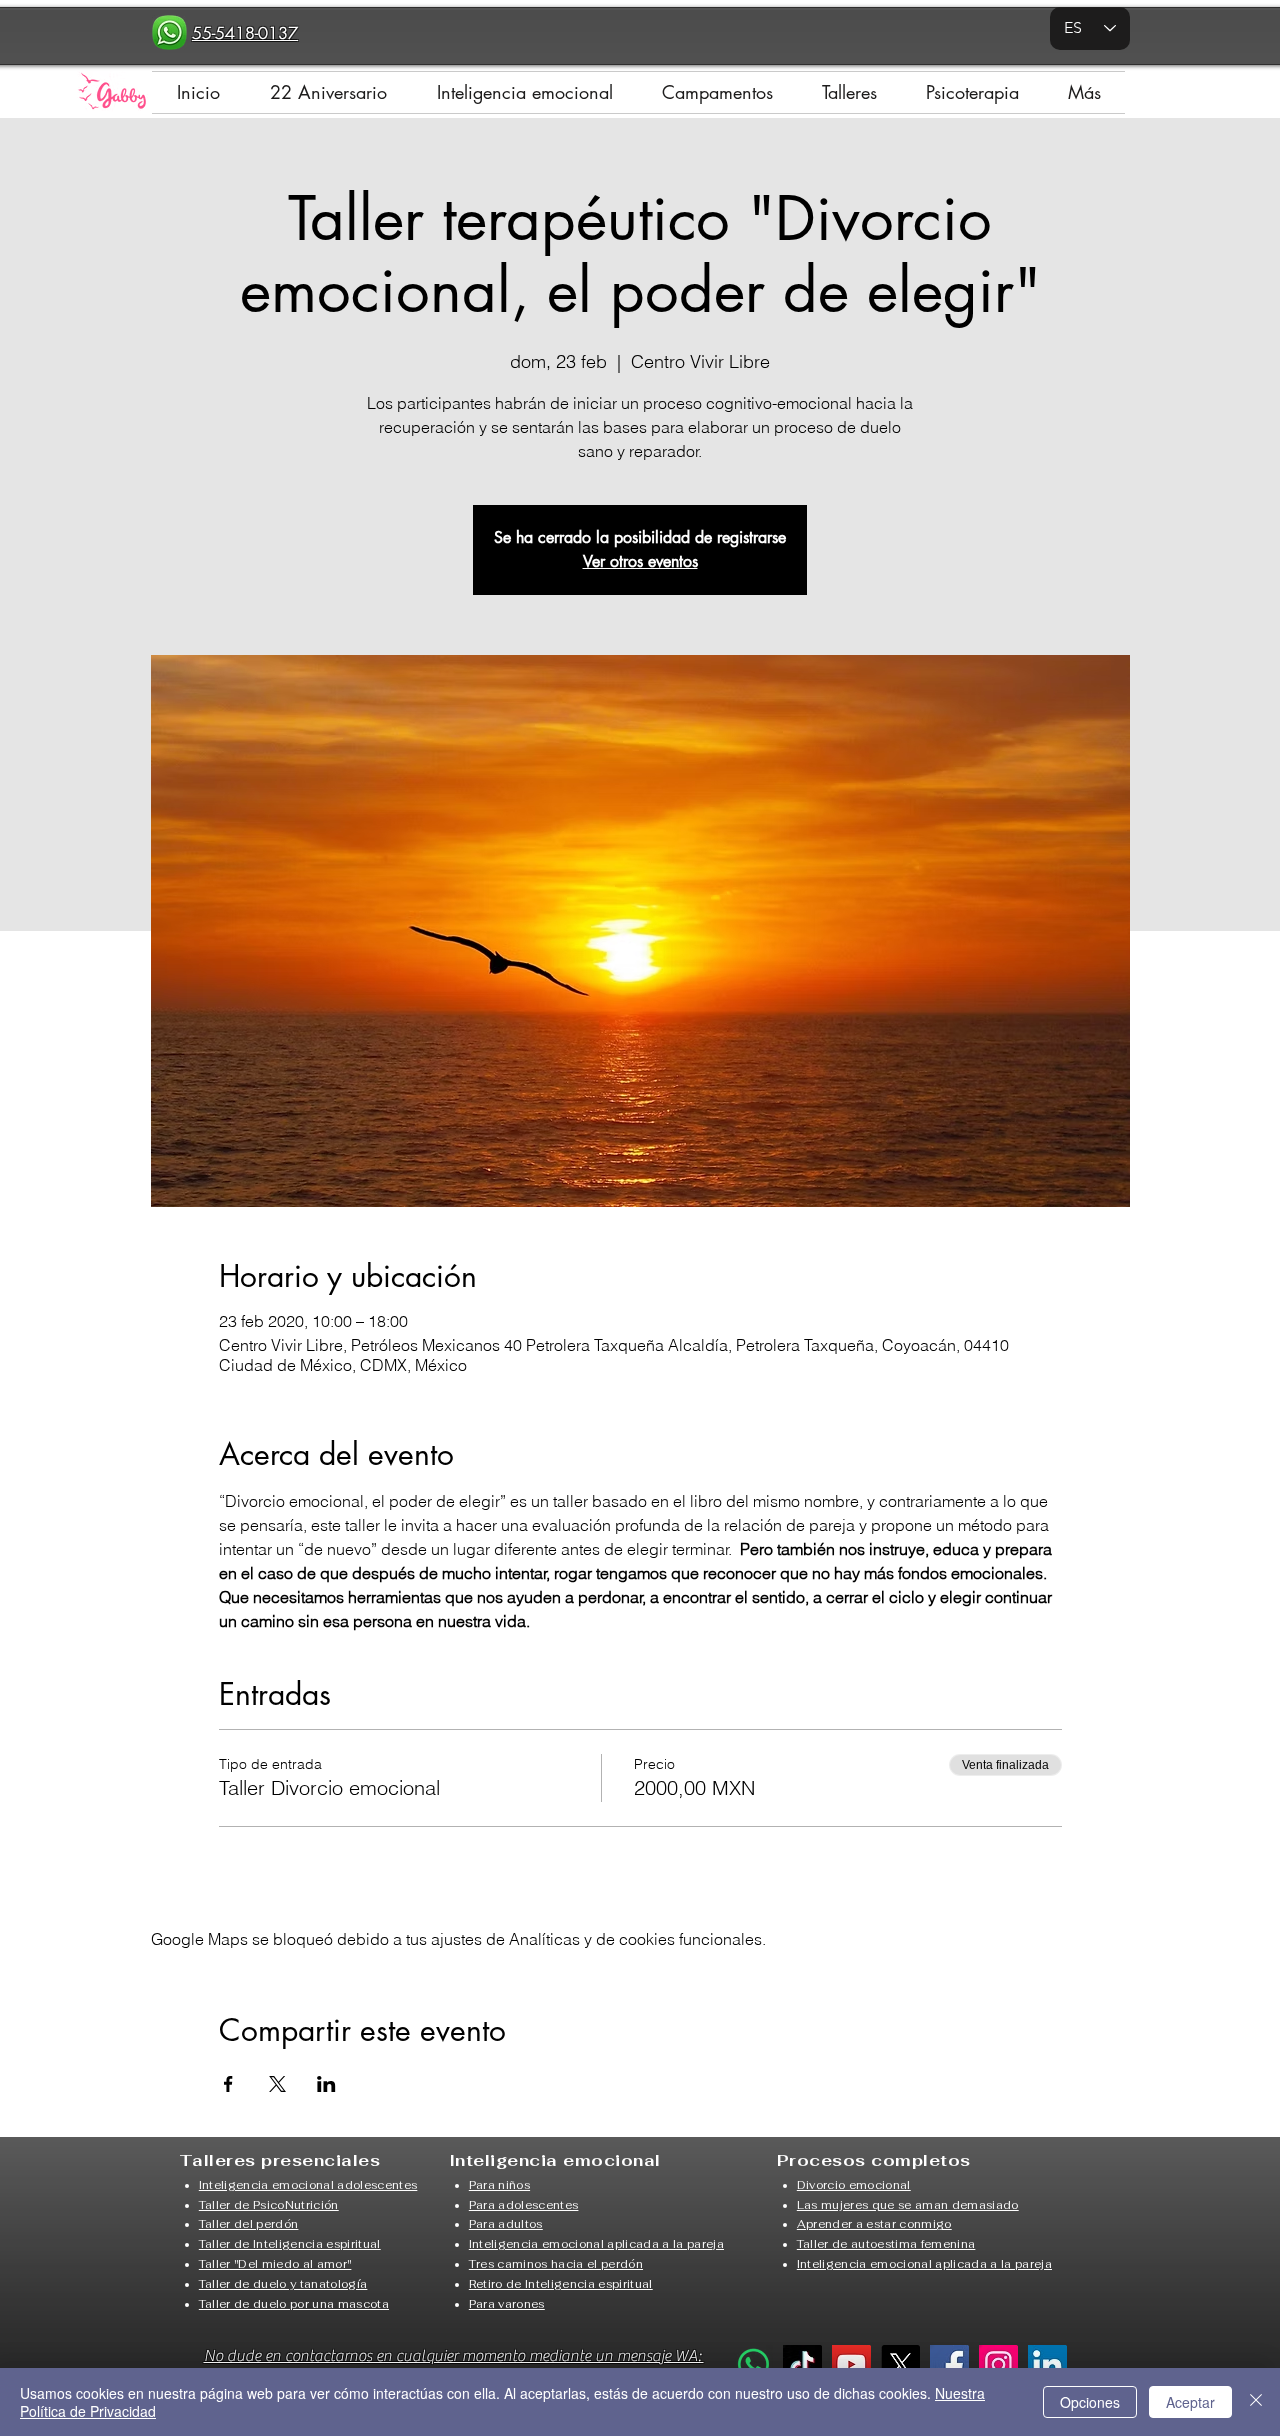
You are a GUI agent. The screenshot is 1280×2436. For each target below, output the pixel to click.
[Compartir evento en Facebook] (228, 2084)
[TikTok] (802, 2364)
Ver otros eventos (640, 561)
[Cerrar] (1256, 2402)
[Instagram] (998, 2364)
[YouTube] (851, 2364)
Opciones (1090, 2402)
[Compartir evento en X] (277, 2084)
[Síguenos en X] (900, 2364)
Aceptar (1190, 2402)
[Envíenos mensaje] (753, 2364)
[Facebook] (949, 2364)
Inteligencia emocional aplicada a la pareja (596, 2244)
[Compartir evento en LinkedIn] (326, 2084)
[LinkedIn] (1047, 2364)
